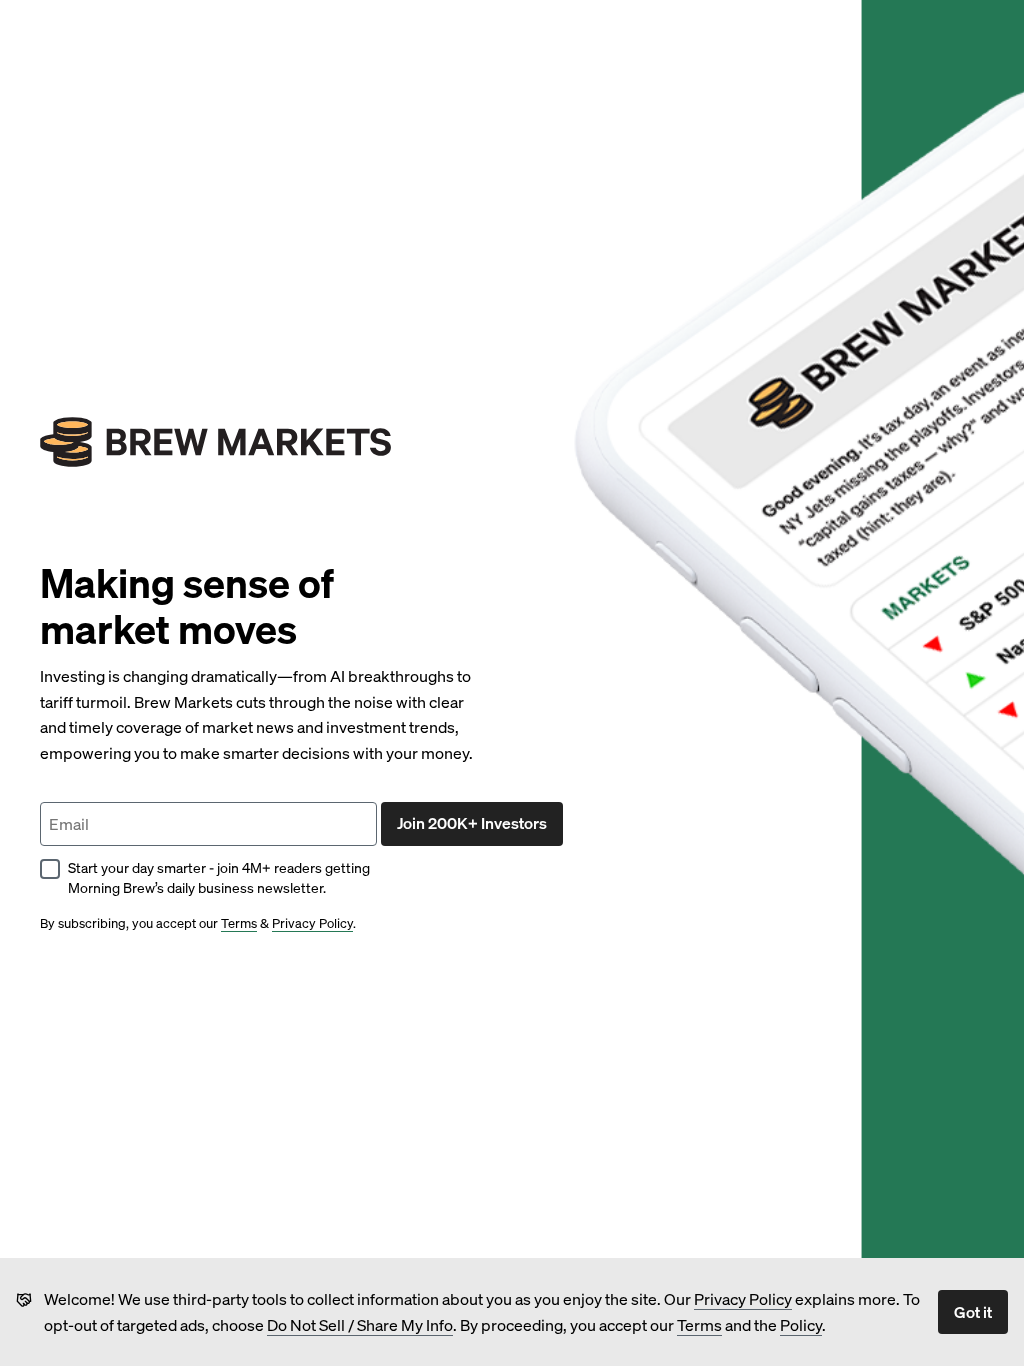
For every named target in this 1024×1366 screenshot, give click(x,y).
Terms (699, 1324)
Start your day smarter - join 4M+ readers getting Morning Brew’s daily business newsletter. (219, 877)
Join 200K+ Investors (472, 822)
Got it (973, 1311)
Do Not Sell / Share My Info (360, 1324)
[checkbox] (50, 869)
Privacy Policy (743, 1298)
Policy (801, 1324)
